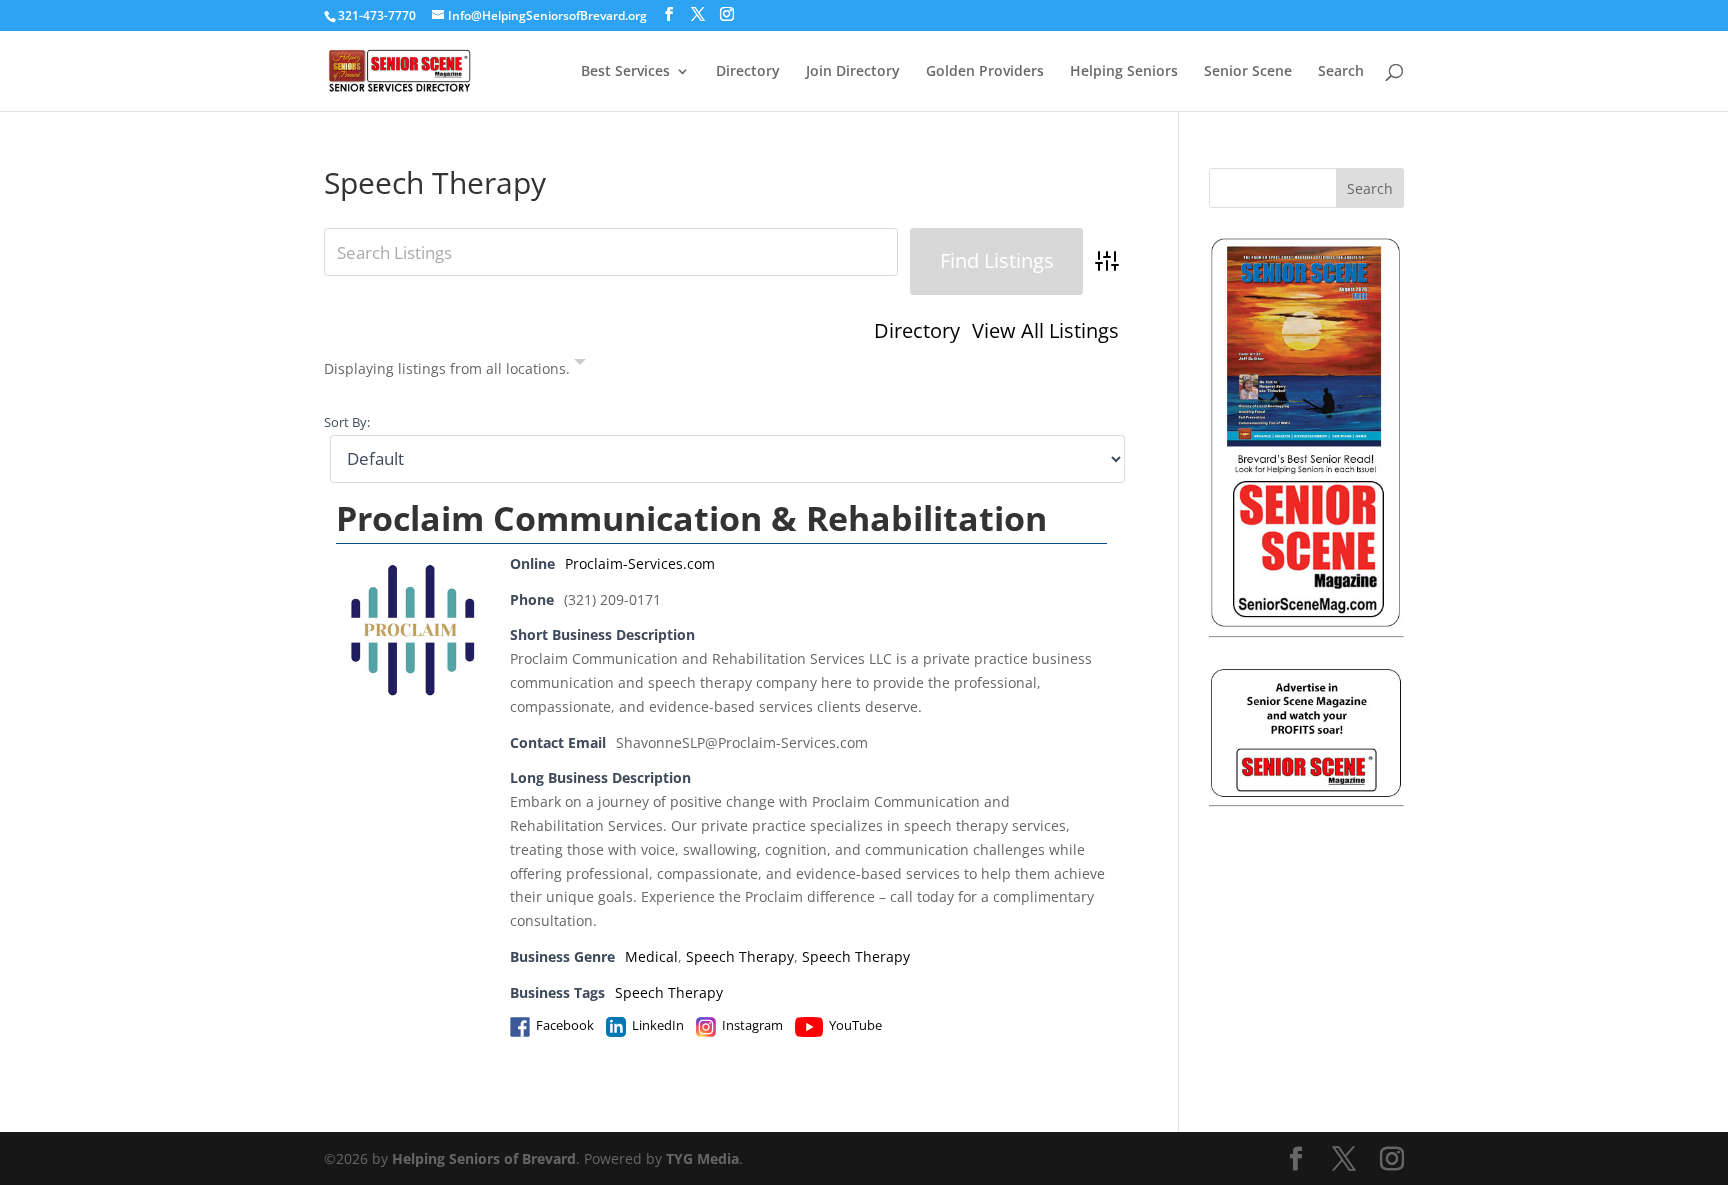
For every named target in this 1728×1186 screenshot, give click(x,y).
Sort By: (347, 422)
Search (1341, 72)
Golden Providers (985, 72)
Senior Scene (1248, 72)
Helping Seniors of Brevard (484, 1158)
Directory (748, 72)
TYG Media (702, 1158)
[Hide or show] (580, 366)
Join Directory (853, 72)
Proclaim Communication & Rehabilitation (691, 518)
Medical (651, 956)
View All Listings (1045, 331)
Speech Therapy (740, 956)
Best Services (625, 72)
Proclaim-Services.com (640, 563)
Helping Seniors (1124, 72)
